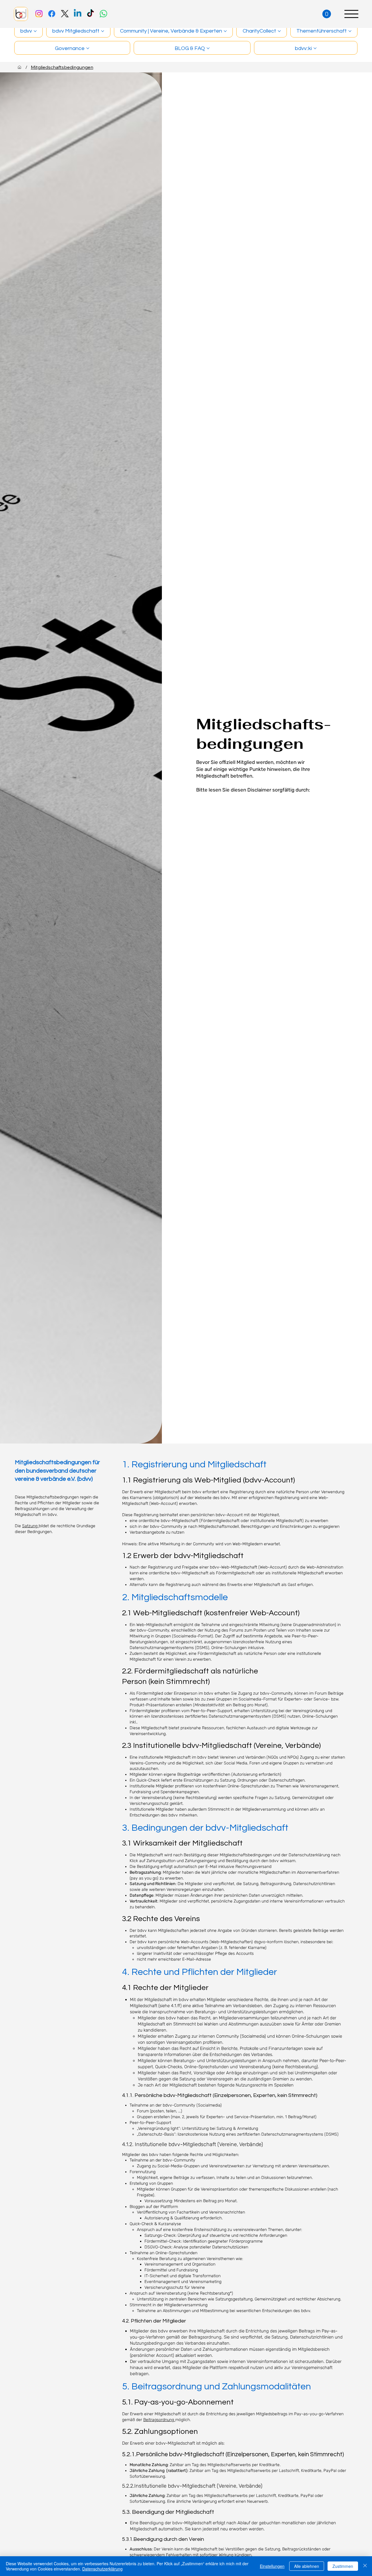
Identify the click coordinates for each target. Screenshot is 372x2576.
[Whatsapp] (103, 14)
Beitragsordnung (159, 2420)
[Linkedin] (78, 14)
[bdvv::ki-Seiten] (315, 48)
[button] (327, 14)
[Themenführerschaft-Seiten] (350, 31)
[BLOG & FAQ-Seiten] (208, 48)
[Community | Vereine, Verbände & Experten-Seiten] (225, 31)
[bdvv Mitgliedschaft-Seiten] (103, 31)
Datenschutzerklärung (102, 2569)
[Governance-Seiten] (88, 48)
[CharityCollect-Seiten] (279, 31)
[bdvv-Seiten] (35, 31)
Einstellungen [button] (272, 2566)
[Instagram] (39, 14)
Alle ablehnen (307, 2566)
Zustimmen (343, 2566)
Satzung (30, 1526)
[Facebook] (52, 14)
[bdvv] (19, 67)
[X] (65, 14)
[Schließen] (365, 2566)
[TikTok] (90, 14)
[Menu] (351, 14)
